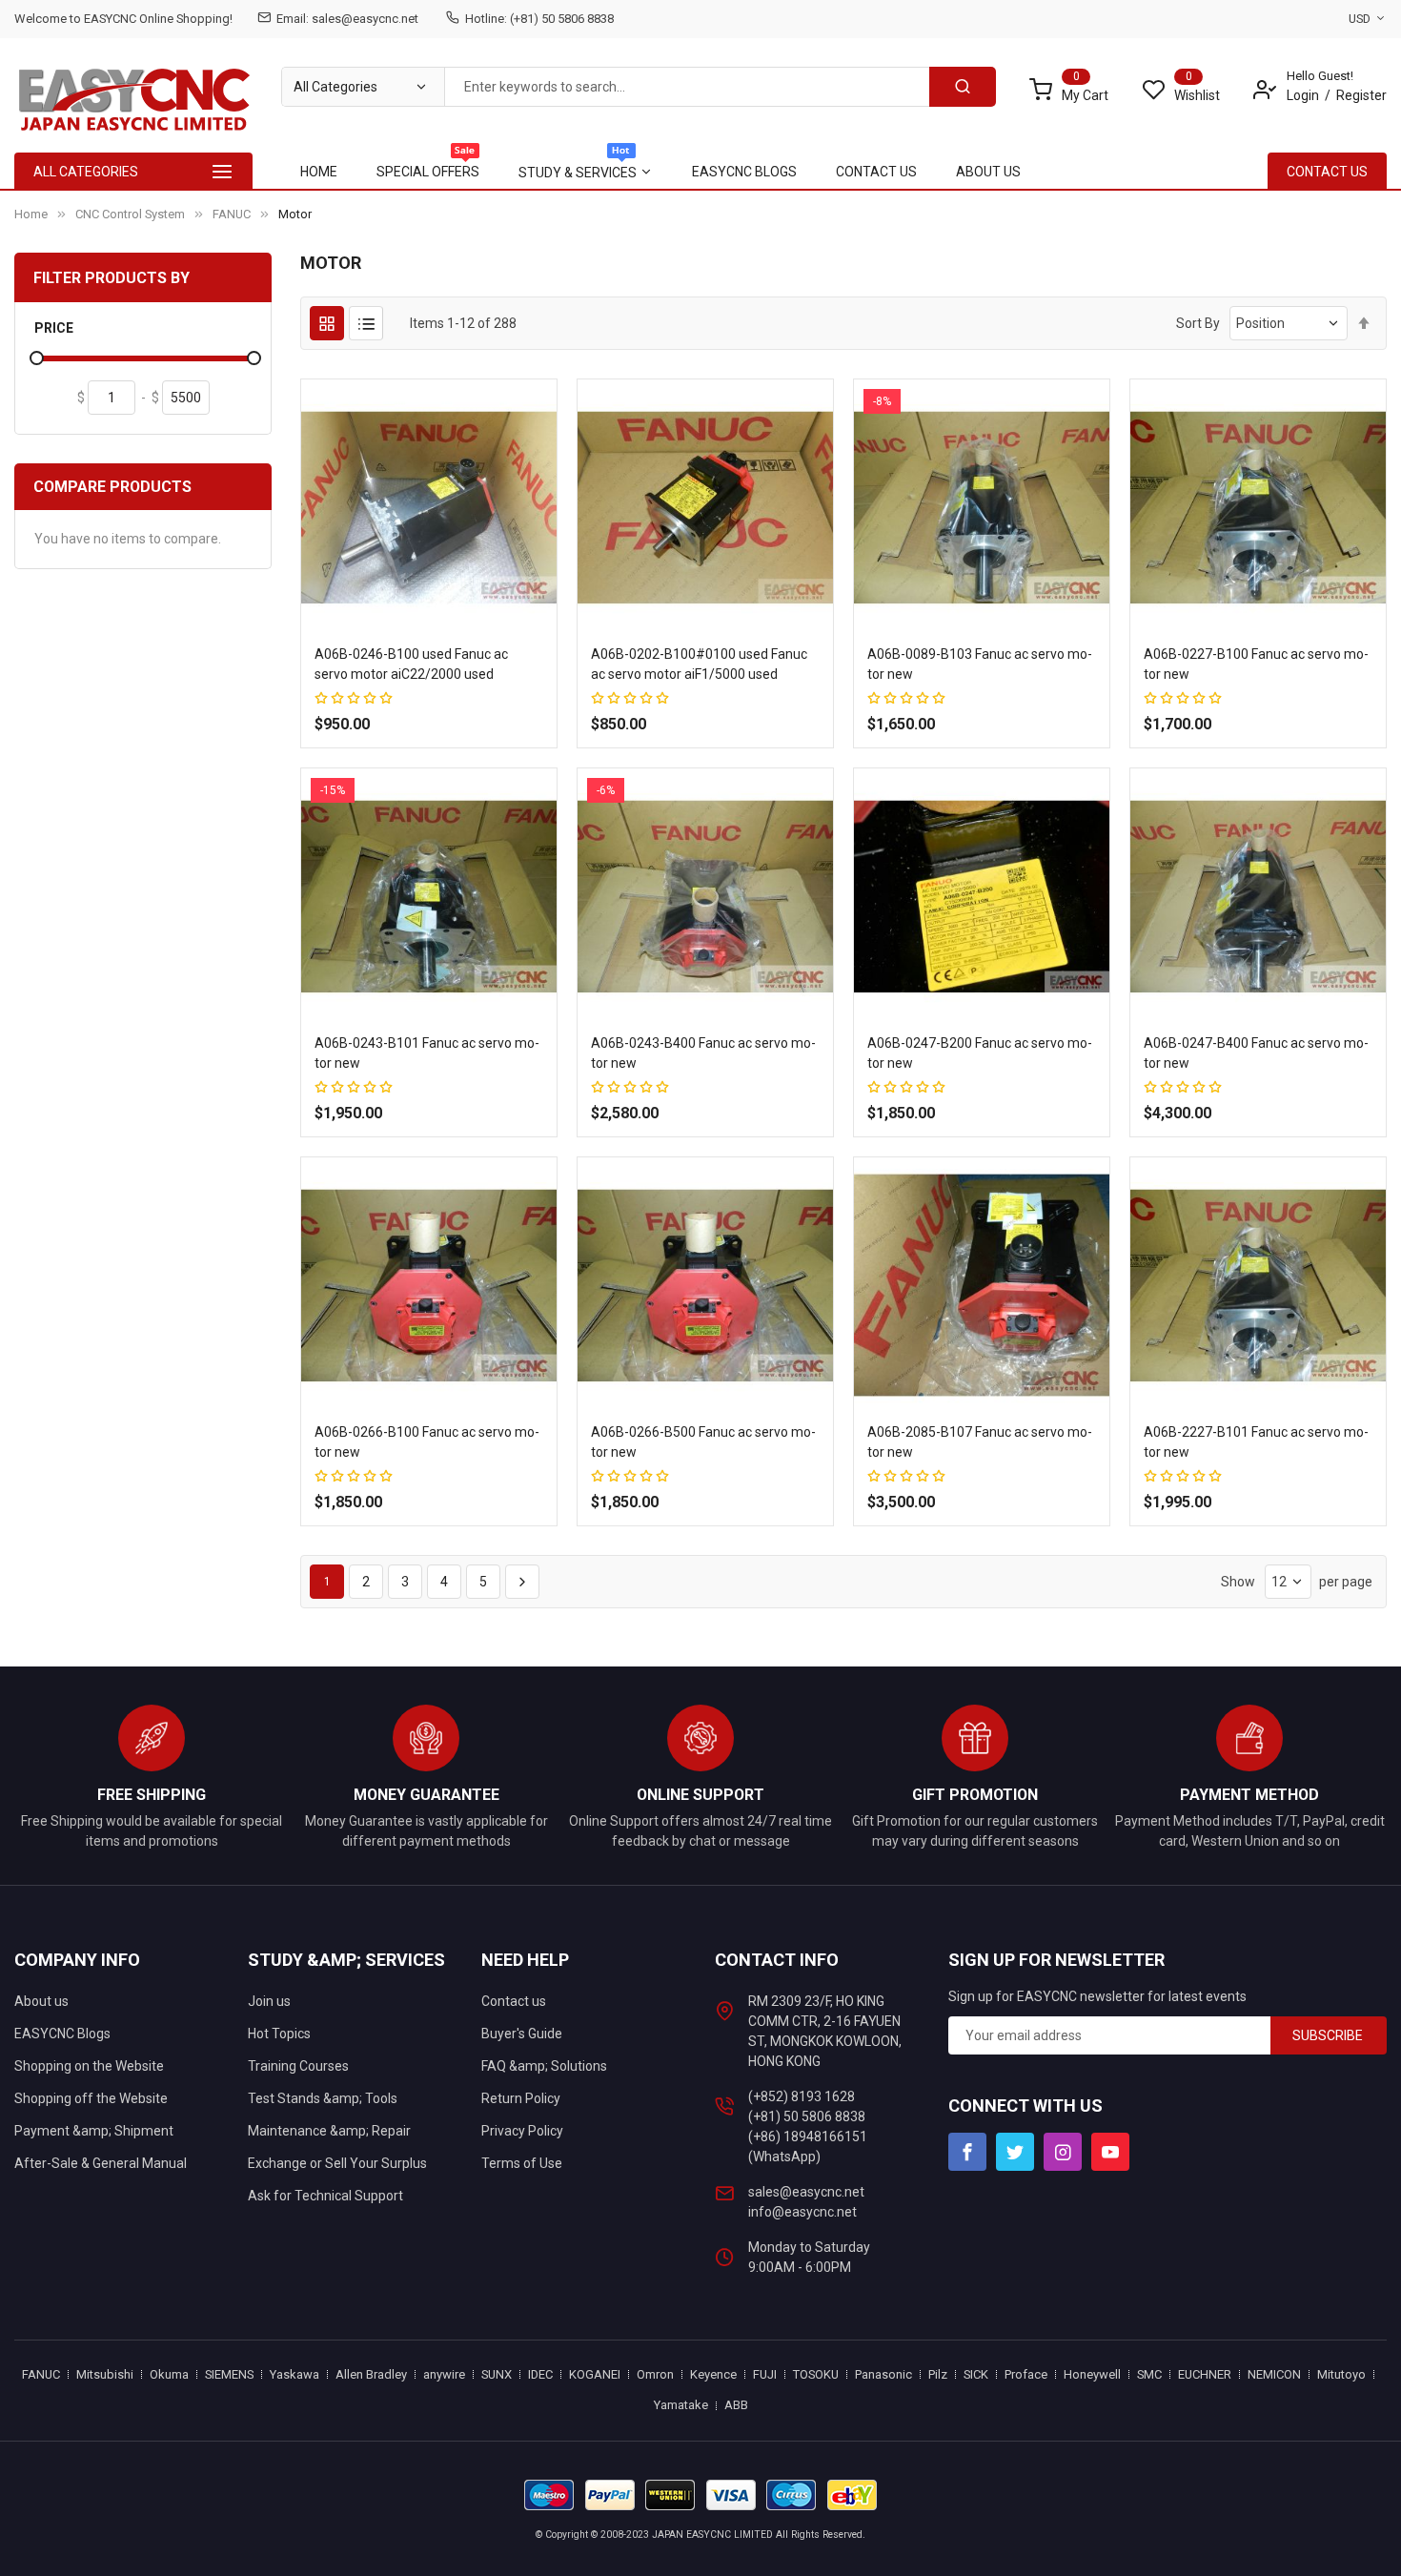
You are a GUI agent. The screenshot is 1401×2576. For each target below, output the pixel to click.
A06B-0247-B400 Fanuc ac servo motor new (1256, 1053)
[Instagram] (1063, 2152)
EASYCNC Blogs (62, 2034)
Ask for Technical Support (325, 2196)
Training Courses (298, 2066)
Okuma (169, 2374)
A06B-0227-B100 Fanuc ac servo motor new (1256, 664)
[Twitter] (1015, 2152)
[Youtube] (1110, 2152)
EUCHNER (1205, 2374)
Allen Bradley (371, 2374)
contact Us (1327, 172)
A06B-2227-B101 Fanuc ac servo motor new (1256, 1442)
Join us (269, 2001)
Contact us (514, 2001)
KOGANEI (595, 2374)
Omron (655, 2374)
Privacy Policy (522, 2131)
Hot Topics (279, 2034)
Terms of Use (522, 2163)
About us (41, 2001)
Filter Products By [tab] (112, 278)
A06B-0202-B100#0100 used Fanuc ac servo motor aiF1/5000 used (699, 664)
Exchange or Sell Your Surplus (337, 2163)
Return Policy (521, 2098)
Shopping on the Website (89, 2066)
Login (1303, 95)
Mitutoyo (1341, 2374)
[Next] (522, 1582)
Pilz (938, 2374)
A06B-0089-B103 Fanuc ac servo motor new (980, 664)
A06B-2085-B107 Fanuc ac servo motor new (980, 1442)
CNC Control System (130, 214)
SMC (1149, 2374)
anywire (444, 2374)
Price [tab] (54, 328)
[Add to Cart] (374, 753)
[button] (411, 753)
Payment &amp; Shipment (94, 2131)
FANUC (232, 214)
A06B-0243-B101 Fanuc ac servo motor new (427, 1053)
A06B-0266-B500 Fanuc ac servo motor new (703, 1442)
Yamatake (681, 2405)
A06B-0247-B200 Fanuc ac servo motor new (980, 1053)
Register (1361, 95)
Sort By (1198, 323)
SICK (976, 2374)
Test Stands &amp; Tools (323, 2098)
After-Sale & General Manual (101, 2163)
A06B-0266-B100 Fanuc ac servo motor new (427, 1442)
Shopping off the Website (91, 2098)
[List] (366, 323)
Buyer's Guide (522, 2034)
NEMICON (1274, 2374)
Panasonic (883, 2374)
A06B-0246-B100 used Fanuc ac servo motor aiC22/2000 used (411, 664)
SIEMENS (229, 2374)
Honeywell (1092, 2374)
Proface (1026, 2374)
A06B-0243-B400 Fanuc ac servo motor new (703, 1053)
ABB (736, 2405)
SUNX (497, 2374)
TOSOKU (816, 2374)
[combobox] (687, 87)
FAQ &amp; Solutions (544, 2066)
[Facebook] (967, 2152)
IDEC (540, 2374)
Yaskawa (294, 2374)
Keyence (713, 2374)
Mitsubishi (105, 2374)
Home (31, 214)
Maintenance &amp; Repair (329, 2131)
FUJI (765, 2374)
